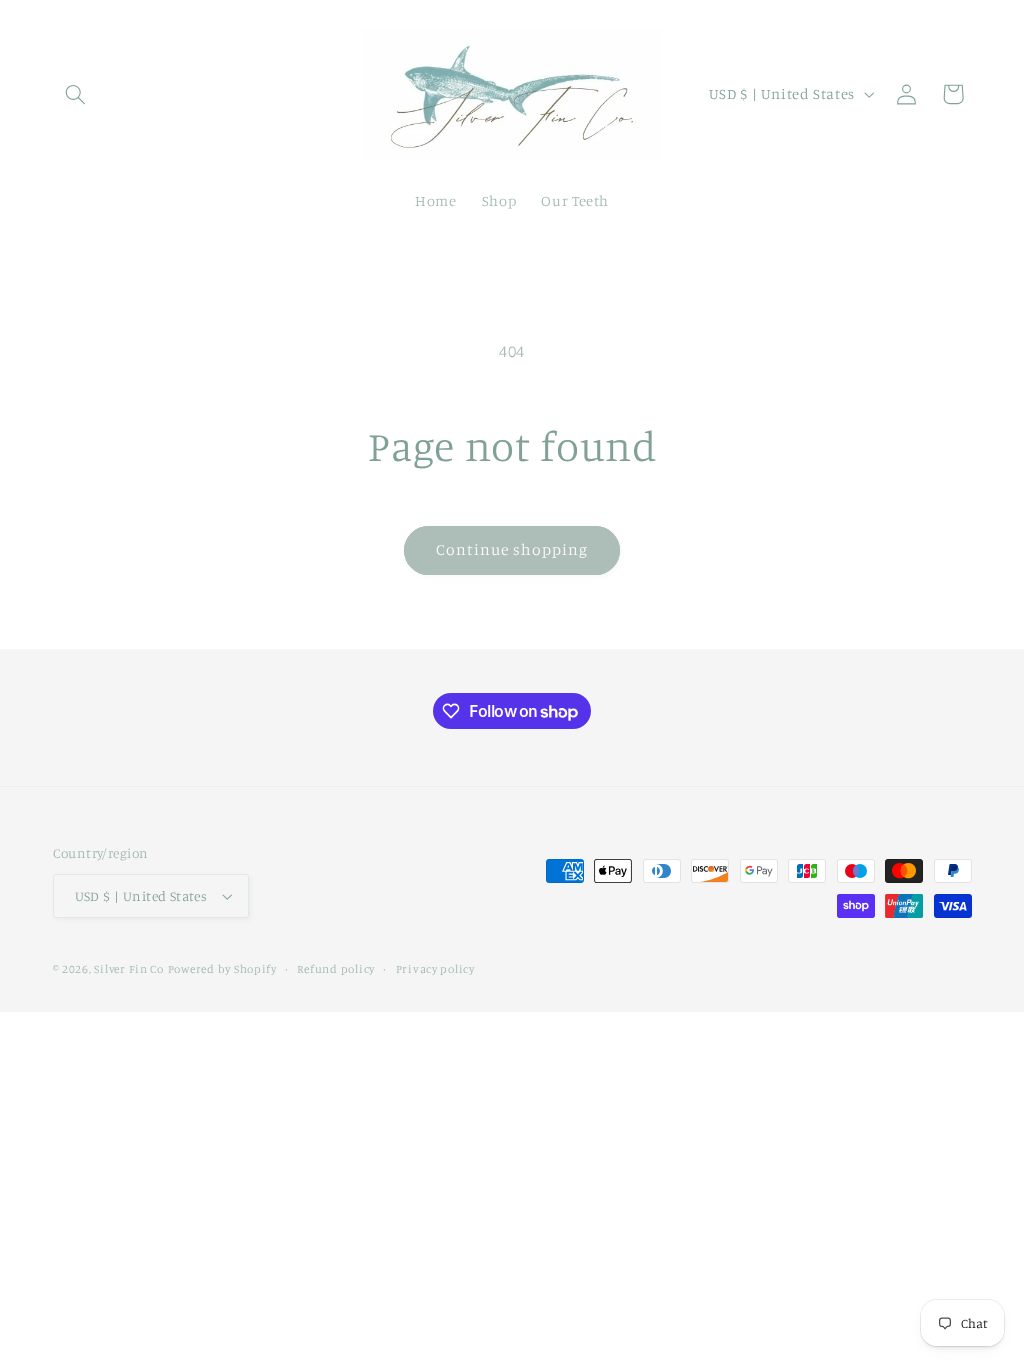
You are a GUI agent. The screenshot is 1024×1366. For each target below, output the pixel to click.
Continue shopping (512, 549)
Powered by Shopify (222, 969)
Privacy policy (435, 969)
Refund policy (336, 969)
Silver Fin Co (129, 969)
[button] (76, 94)
